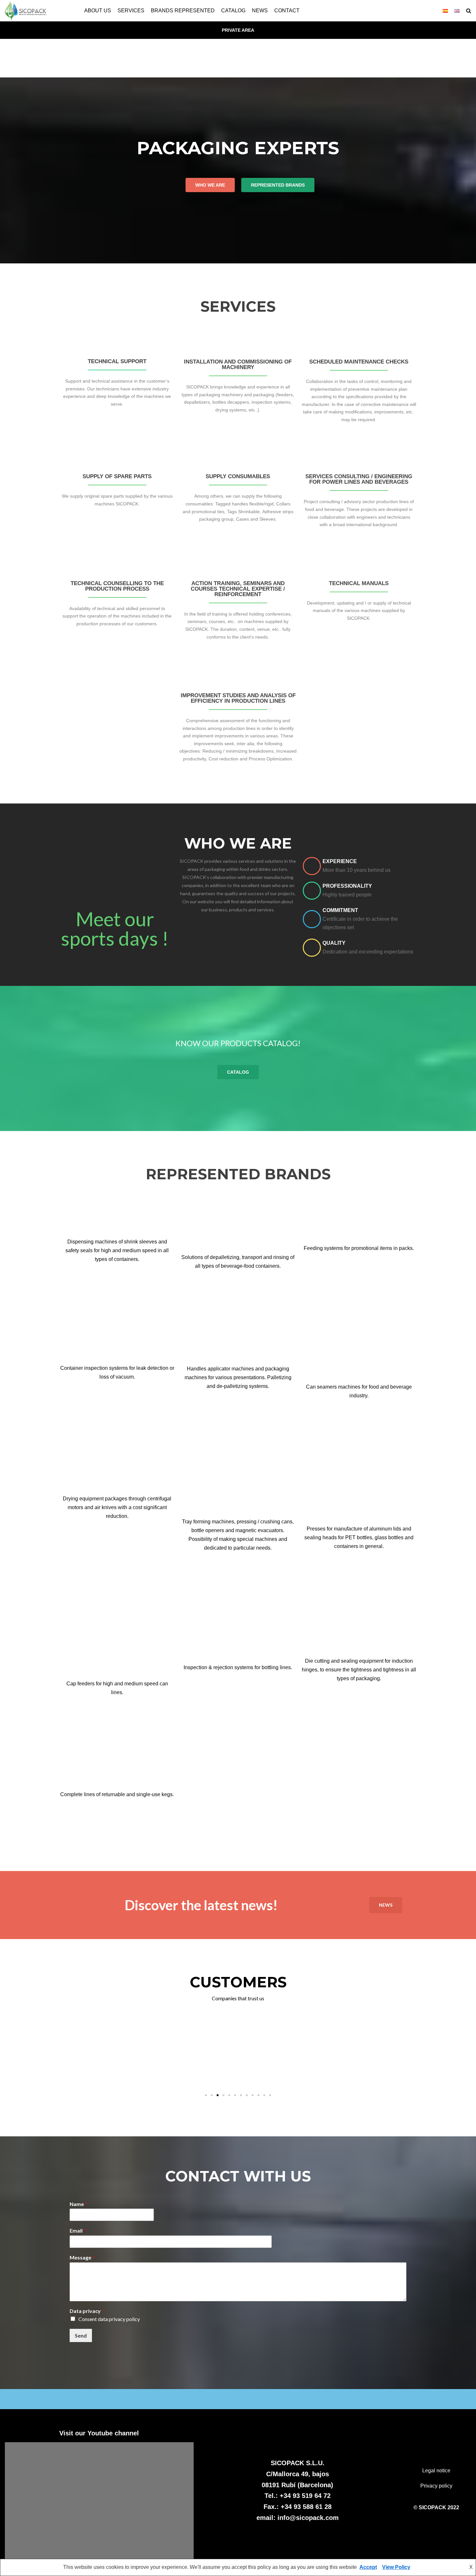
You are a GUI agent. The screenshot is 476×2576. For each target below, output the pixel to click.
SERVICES (131, 11)
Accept (368, 2567)
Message (82, 2257)
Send (81, 2335)
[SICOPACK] (26, 11)
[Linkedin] (125, 1284)
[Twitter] (374, 1420)
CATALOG (233, 11)
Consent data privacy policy (109, 2319)
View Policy (396, 2567)
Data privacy (87, 2311)
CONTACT (287, 11)
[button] (469, 11)
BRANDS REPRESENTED (183, 11)
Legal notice (436, 2471)
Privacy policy (436, 2486)
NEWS (260, 11)
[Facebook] (140, 1284)
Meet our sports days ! (115, 929)
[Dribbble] (94, 1284)
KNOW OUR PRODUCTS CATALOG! (238, 1043)
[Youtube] (109, 1284)
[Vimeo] (117, 1717)
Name (78, 2204)
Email (78, 2230)
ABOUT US (98, 11)
